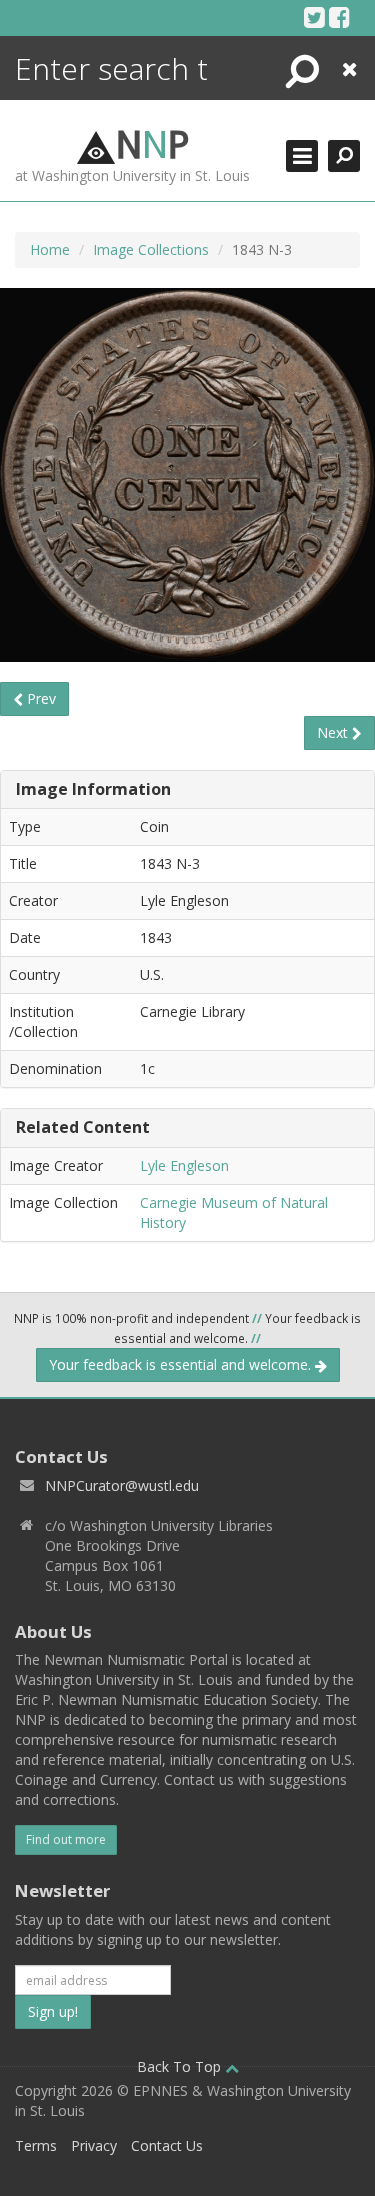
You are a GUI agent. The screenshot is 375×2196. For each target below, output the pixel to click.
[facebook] (339, 17)
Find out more (66, 1839)
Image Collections (151, 249)
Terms (36, 2145)
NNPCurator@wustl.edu (122, 1485)
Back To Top (181, 2066)
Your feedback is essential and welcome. (182, 1364)
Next (334, 732)
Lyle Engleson (184, 1165)
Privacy (94, 2145)
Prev (39, 698)
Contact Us (167, 2145)
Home (50, 249)
